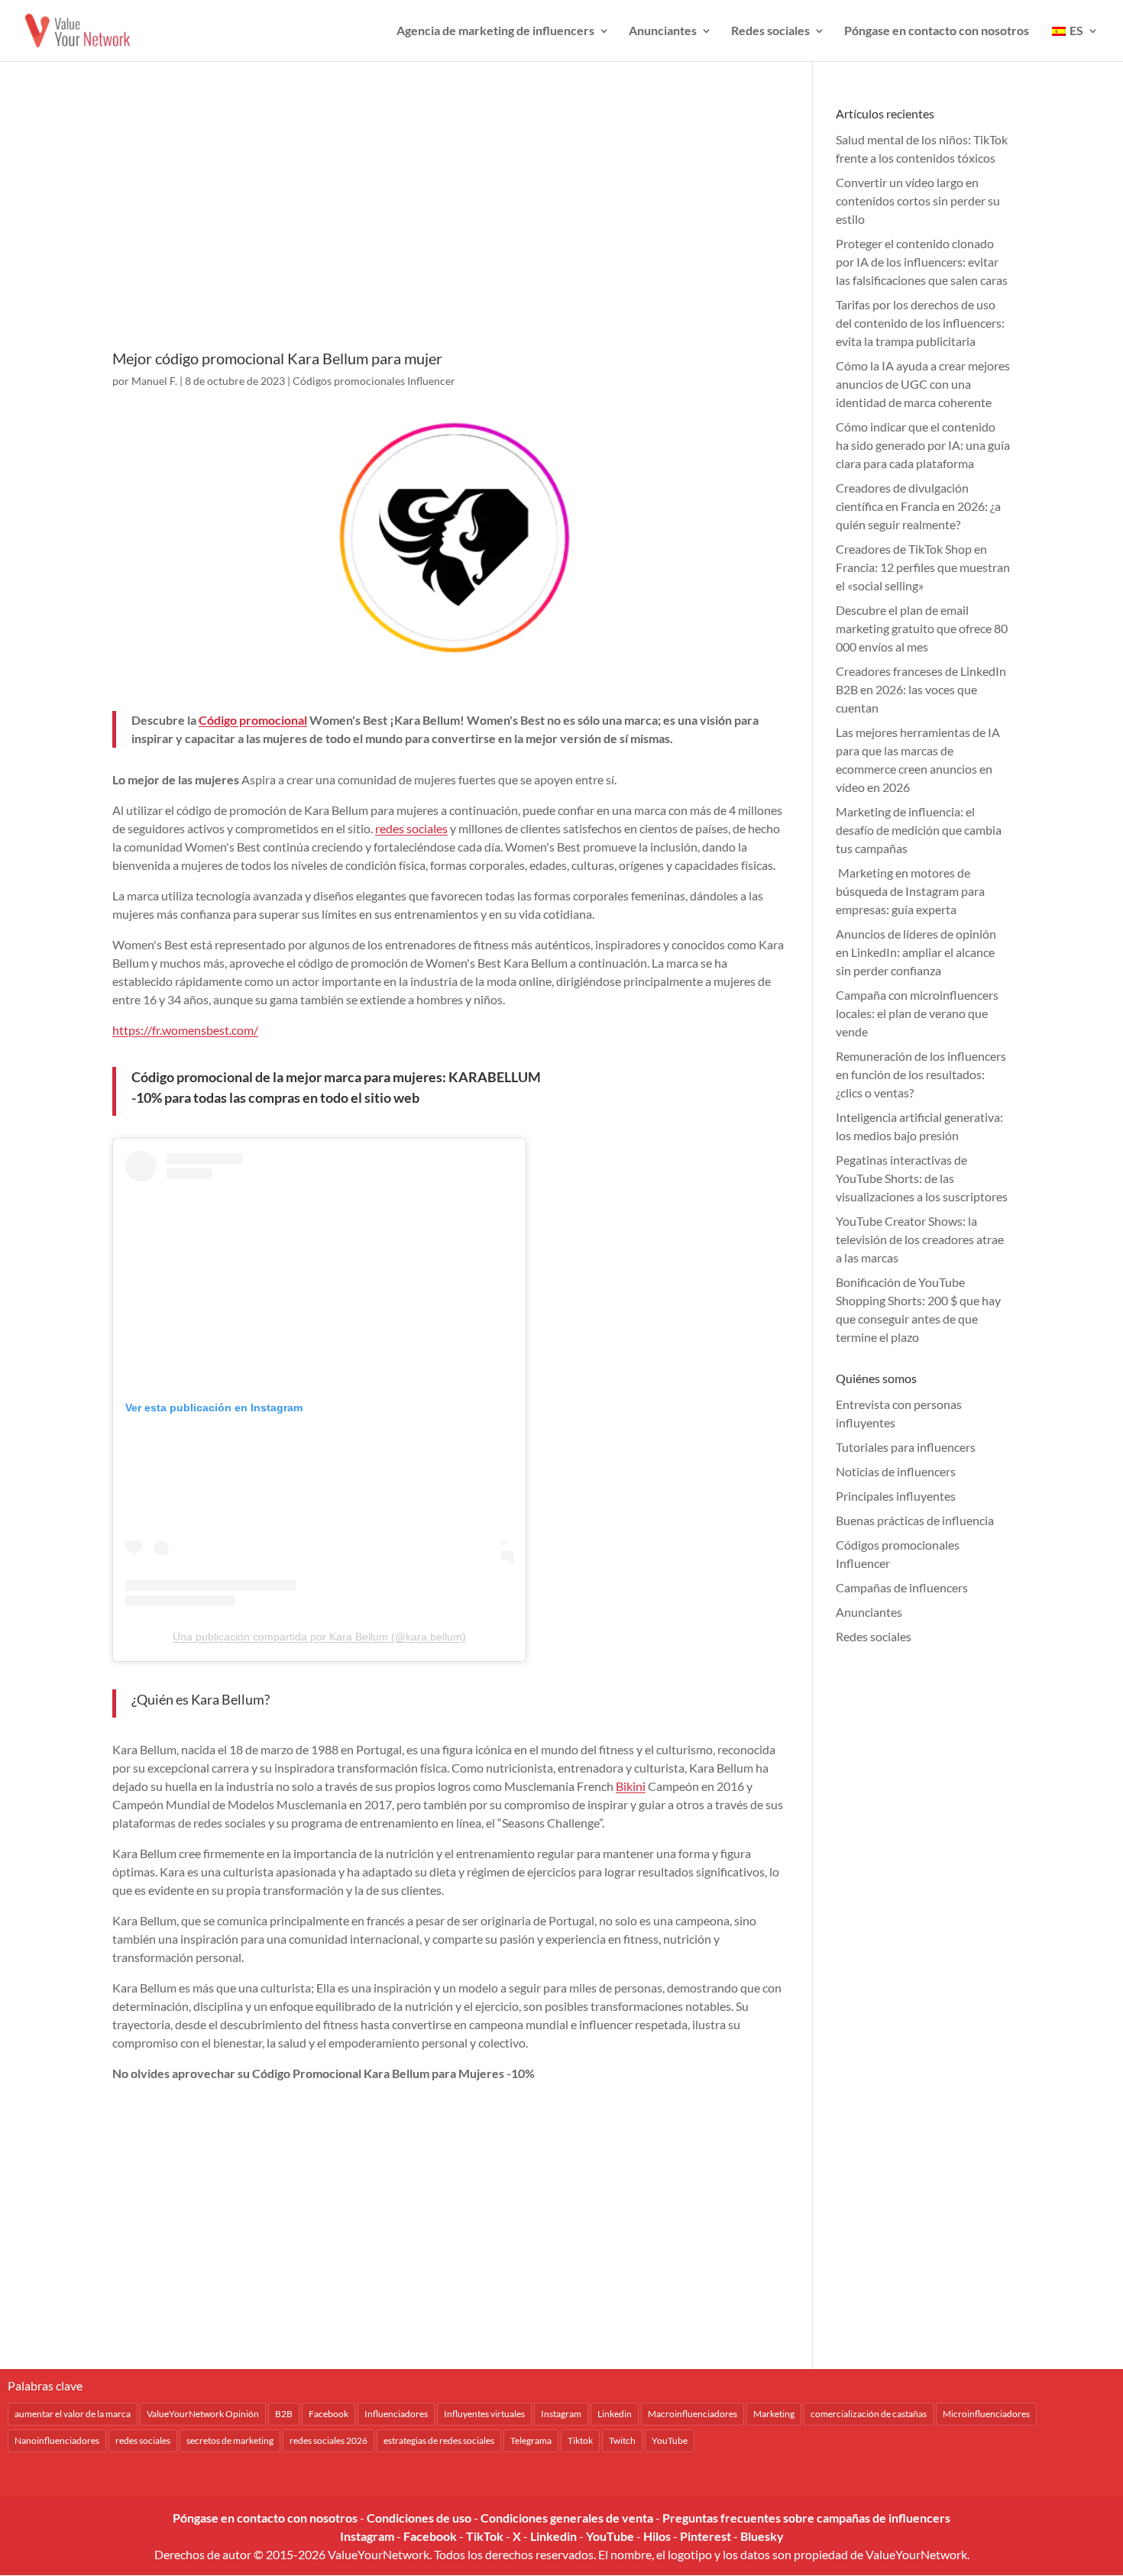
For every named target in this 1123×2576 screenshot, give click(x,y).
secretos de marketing (230, 2440)
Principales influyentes (896, 1496)
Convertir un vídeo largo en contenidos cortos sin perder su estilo (918, 200)
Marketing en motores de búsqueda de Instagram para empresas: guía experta (910, 891)
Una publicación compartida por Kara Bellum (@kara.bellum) (319, 1637)
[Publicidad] (449, 227)
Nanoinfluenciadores (57, 2440)
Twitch (622, 2440)
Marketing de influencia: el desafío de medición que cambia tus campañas (919, 830)
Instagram (561, 2414)
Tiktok (580, 2440)
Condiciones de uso (419, 2518)
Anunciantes (663, 31)
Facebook (328, 2414)
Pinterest (706, 2536)
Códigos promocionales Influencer (374, 381)
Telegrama (531, 2440)
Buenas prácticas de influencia (915, 1520)
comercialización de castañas (869, 2414)
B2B (284, 2414)
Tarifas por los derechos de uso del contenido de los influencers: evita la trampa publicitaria (920, 323)
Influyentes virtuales (484, 2414)
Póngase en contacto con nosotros (937, 31)
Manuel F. (154, 381)
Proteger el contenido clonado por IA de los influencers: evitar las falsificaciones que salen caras (922, 262)
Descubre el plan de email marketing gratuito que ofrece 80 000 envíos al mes (922, 628)
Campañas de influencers (902, 1587)
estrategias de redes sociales (439, 2440)
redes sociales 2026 (328, 2440)
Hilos (657, 2536)
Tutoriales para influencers (906, 1447)
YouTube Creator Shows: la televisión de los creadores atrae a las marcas (920, 1239)
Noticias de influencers (896, 1471)
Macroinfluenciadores (693, 2414)
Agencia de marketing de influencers (495, 31)
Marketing (774, 2414)
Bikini (631, 1786)
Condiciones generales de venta (567, 2518)
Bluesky (762, 2536)
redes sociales (411, 828)
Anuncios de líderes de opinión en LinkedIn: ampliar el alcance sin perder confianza (916, 952)
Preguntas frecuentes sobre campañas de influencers (806, 2518)
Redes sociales (770, 31)
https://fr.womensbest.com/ (185, 1030)
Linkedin (615, 2414)
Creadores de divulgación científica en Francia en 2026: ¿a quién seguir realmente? (918, 506)
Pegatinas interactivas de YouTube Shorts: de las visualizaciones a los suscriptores (922, 1178)
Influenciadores (396, 2414)
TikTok (485, 2536)
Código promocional (253, 720)
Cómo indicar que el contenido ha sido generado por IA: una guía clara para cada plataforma (923, 445)
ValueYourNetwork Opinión (203, 2414)
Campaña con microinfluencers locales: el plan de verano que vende (917, 1013)
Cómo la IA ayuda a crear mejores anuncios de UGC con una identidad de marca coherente (923, 384)
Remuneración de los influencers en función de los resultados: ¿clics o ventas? (921, 1074)
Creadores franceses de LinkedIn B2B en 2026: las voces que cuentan (921, 689)
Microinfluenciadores (986, 2414)
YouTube (670, 2440)
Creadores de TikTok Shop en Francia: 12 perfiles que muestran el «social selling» (923, 567)
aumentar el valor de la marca (73, 2414)
